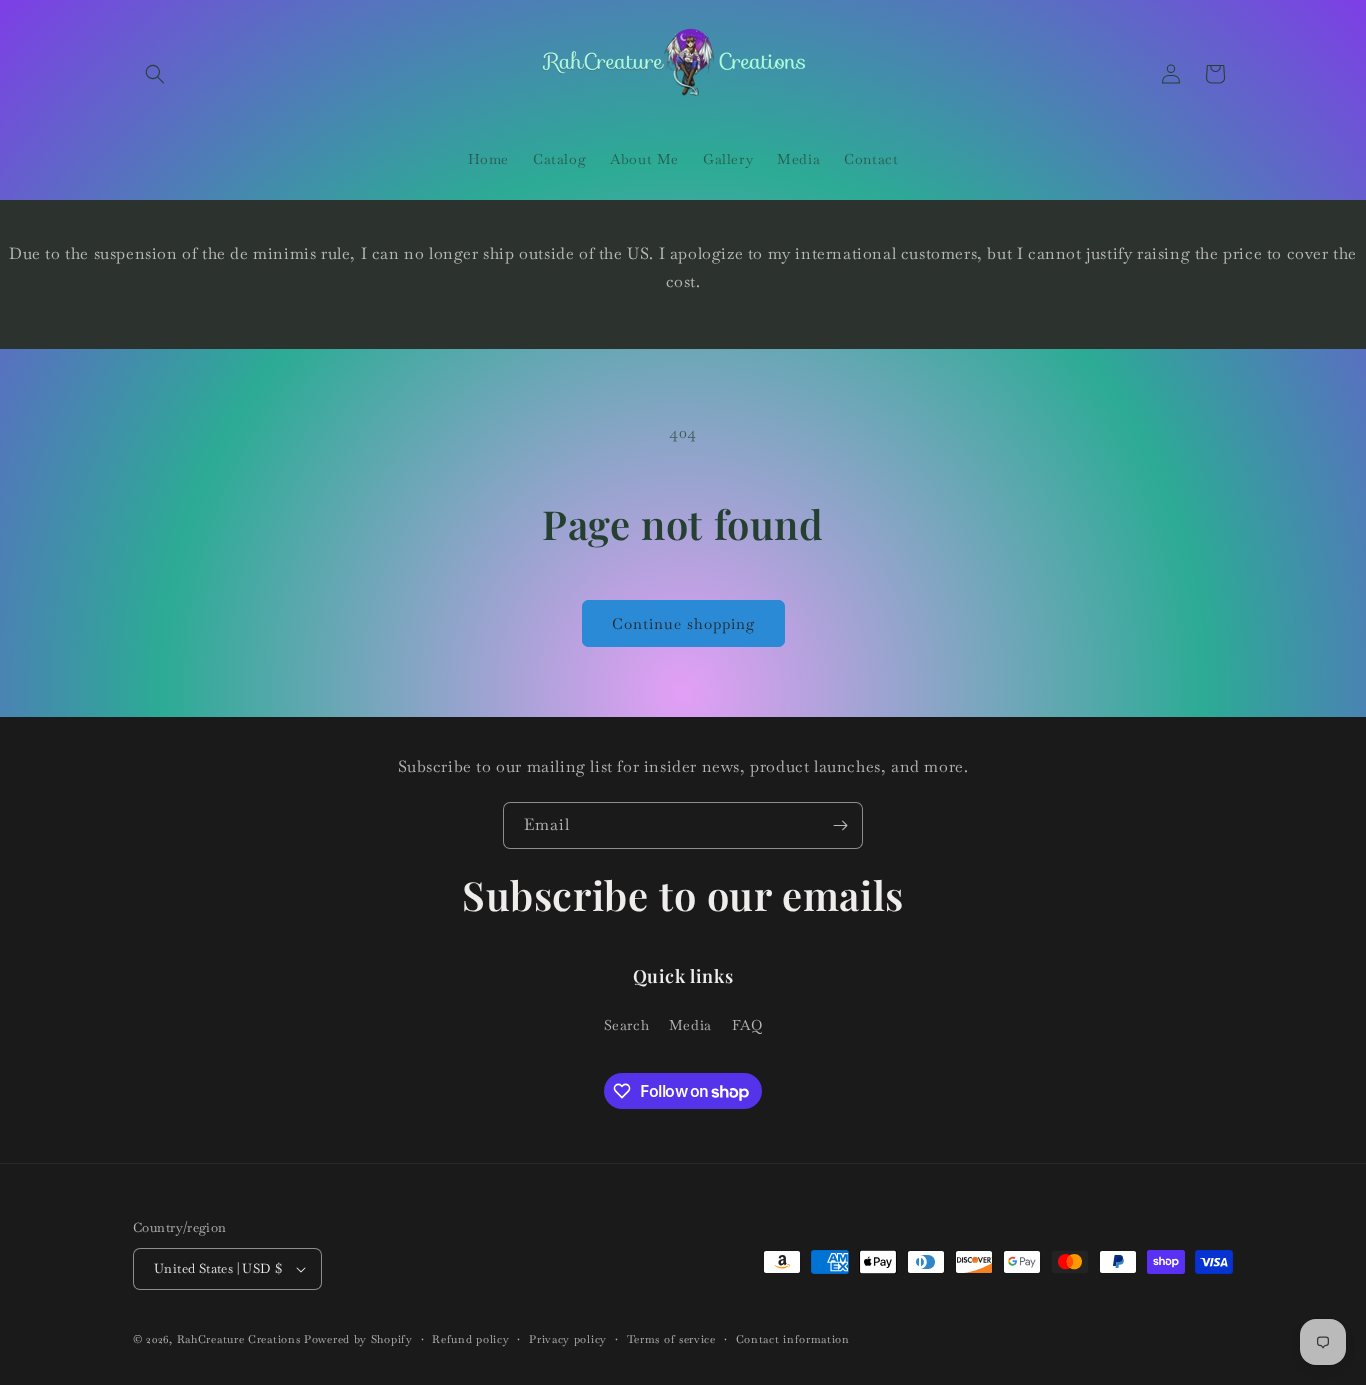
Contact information (793, 1339)
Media (690, 1025)
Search (627, 1025)
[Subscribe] (840, 825)
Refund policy (470, 1339)
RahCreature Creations (239, 1339)
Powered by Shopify (358, 1339)
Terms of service (671, 1339)
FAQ (747, 1025)
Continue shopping (683, 623)
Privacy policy (568, 1339)
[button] (155, 74)
